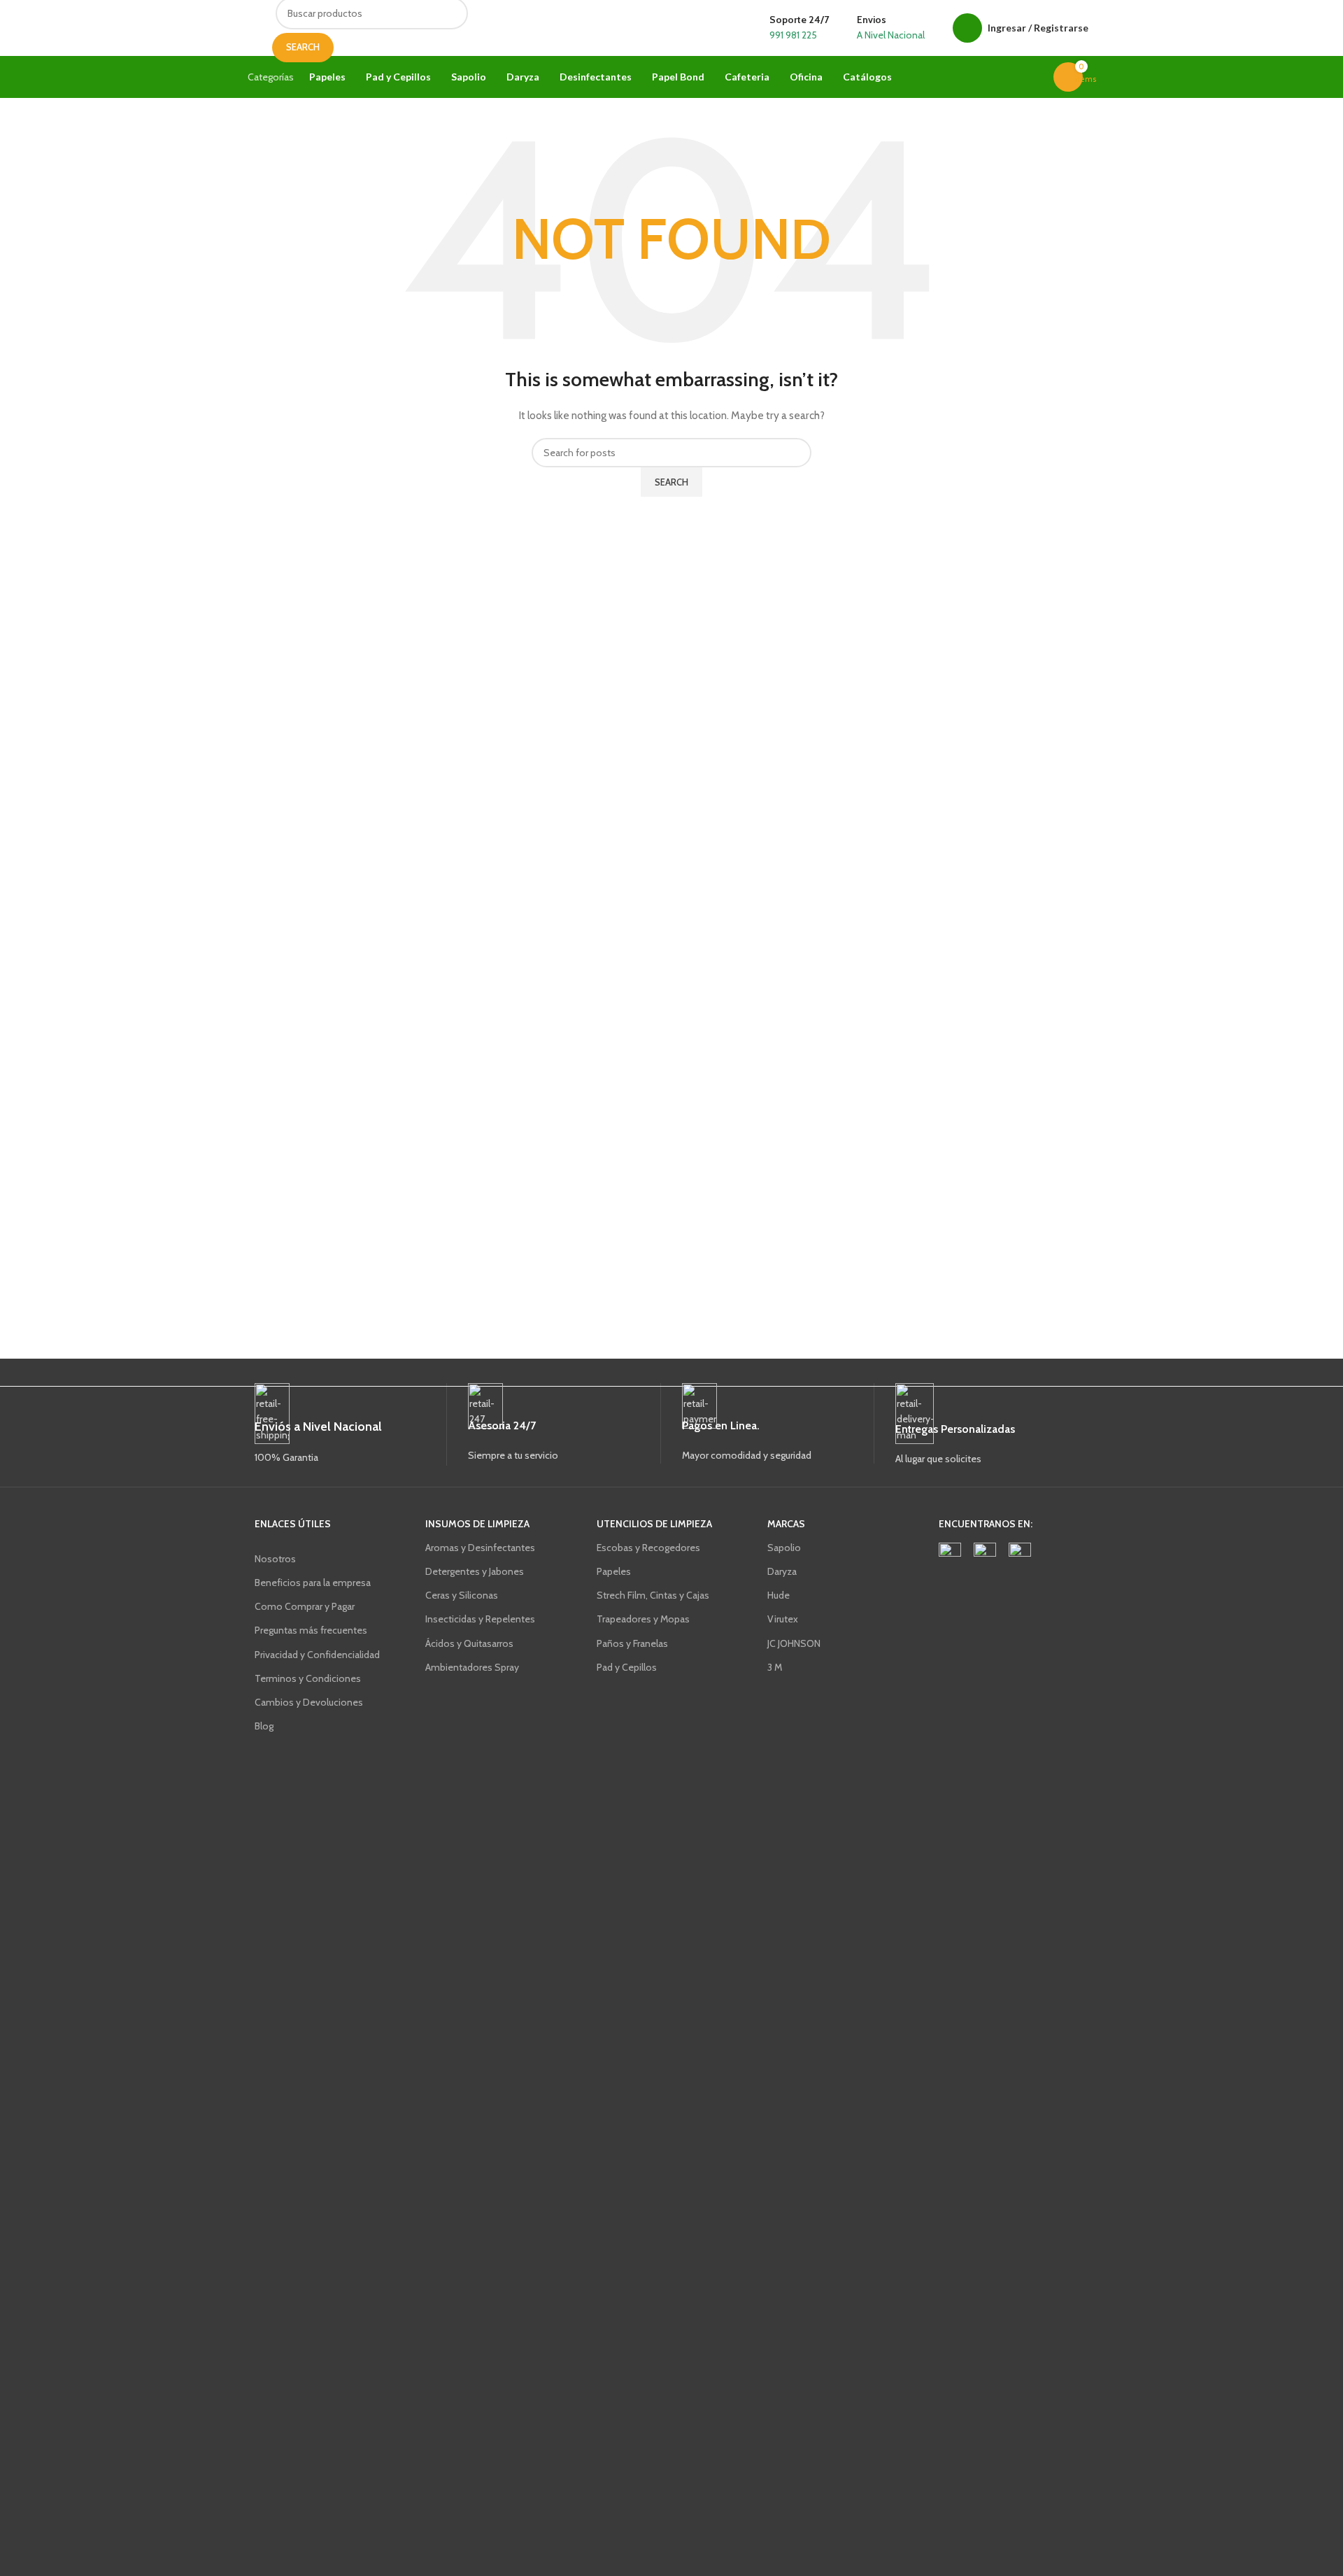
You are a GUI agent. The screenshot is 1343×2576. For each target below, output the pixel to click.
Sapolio (784, 1548)
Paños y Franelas (632, 1643)
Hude (779, 1595)
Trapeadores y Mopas (643, 1619)
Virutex (783, 1619)
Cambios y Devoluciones (309, 1702)
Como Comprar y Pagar (305, 1606)
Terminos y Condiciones (308, 1678)
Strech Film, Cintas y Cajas (653, 1595)
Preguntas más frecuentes (311, 1630)
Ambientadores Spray (472, 1667)
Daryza (782, 1571)
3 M (775, 1667)
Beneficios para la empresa (313, 1583)
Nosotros (275, 1559)
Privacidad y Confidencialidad (317, 1655)
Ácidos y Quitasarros (469, 1643)
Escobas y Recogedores (648, 1548)
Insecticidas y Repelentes (480, 1619)
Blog (264, 1726)
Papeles (614, 1571)
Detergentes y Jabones (475, 1571)
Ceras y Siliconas (462, 1595)
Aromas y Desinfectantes (480, 1548)
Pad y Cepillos (627, 1667)
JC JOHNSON (794, 1643)
